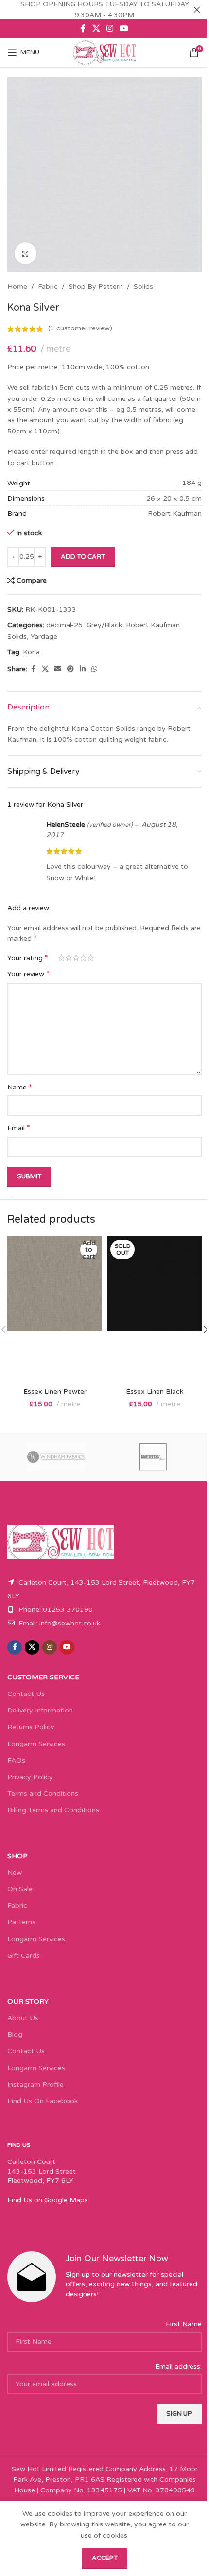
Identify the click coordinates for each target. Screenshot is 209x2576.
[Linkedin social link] (83, 669)
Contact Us (26, 1694)
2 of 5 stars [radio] (69, 958)
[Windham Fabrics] (56, 1457)
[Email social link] (58, 669)
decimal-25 (64, 625)
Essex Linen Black (155, 1392)
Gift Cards (24, 1956)
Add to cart (83, 557)
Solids (143, 286)
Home (17, 286)
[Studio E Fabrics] (153, 1457)
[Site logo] (104, 52)
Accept (105, 2558)
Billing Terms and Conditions (53, 1810)
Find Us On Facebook (43, 2101)
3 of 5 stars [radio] (76, 958)
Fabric (48, 286)
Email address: (178, 2366)
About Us (23, 2018)
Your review (28, 974)
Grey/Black (104, 625)
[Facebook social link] (83, 28)
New (15, 1873)
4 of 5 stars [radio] (83, 958)
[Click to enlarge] (26, 253)
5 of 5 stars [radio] (91, 958)
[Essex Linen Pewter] (55, 1309)
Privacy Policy (30, 1777)
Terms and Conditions (43, 1793)
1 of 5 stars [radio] (61, 958)
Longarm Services (36, 1744)
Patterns (21, 1922)
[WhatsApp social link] (94, 669)
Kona (31, 652)
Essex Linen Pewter (55, 1392)
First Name (184, 2324)
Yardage (44, 636)
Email (19, 1128)
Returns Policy (31, 1727)
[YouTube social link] (124, 28)
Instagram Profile (35, 2084)
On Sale (20, 1889)
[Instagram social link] (110, 28)
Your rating (28, 958)
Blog (15, 2034)
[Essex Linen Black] (154, 1309)
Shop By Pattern (96, 286)
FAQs (16, 1760)
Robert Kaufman (153, 625)
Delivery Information (40, 1710)
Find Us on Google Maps (48, 2200)
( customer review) (80, 329)
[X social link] (96, 28)
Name (20, 1087)
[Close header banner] (197, 10)
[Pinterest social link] (70, 669)
